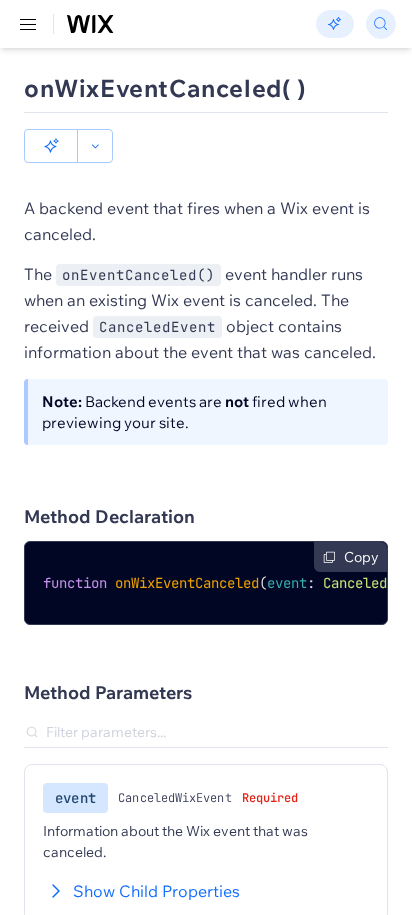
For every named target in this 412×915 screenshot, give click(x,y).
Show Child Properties (156, 891)
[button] (51, 146)
